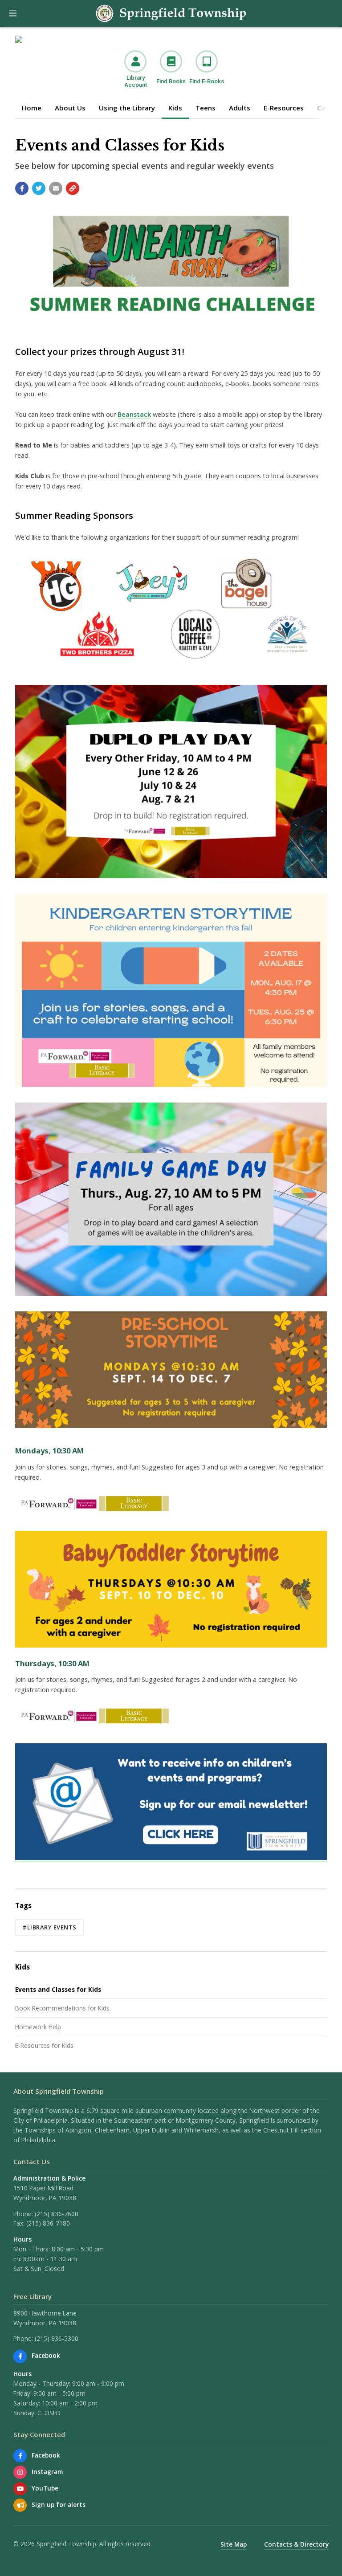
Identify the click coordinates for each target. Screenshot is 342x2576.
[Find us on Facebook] (20, 2356)
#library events (49, 1927)
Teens (206, 108)
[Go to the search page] (328, 13)
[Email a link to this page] (56, 188)
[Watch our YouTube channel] (20, 2489)
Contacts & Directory (296, 2544)
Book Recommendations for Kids (62, 2008)
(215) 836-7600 (57, 2214)
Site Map (234, 2544)
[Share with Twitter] (39, 188)
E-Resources (284, 108)
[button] (13, 13)
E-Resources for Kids (44, 2045)
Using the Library (127, 108)
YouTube (45, 2488)
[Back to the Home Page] (171, 13)
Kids (175, 108)
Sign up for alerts (59, 2505)
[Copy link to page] (73, 188)
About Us (70, 108)
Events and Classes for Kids (58, 1989)
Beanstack (134, 414)
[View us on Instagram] (20, 2472)
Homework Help (38, 2027)
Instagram (47, 2472)
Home (32, 108)
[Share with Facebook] (22, 188)
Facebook (46, 2355)
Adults (240, 108)
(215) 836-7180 (48, 2223)
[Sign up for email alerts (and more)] (20, 2505)
